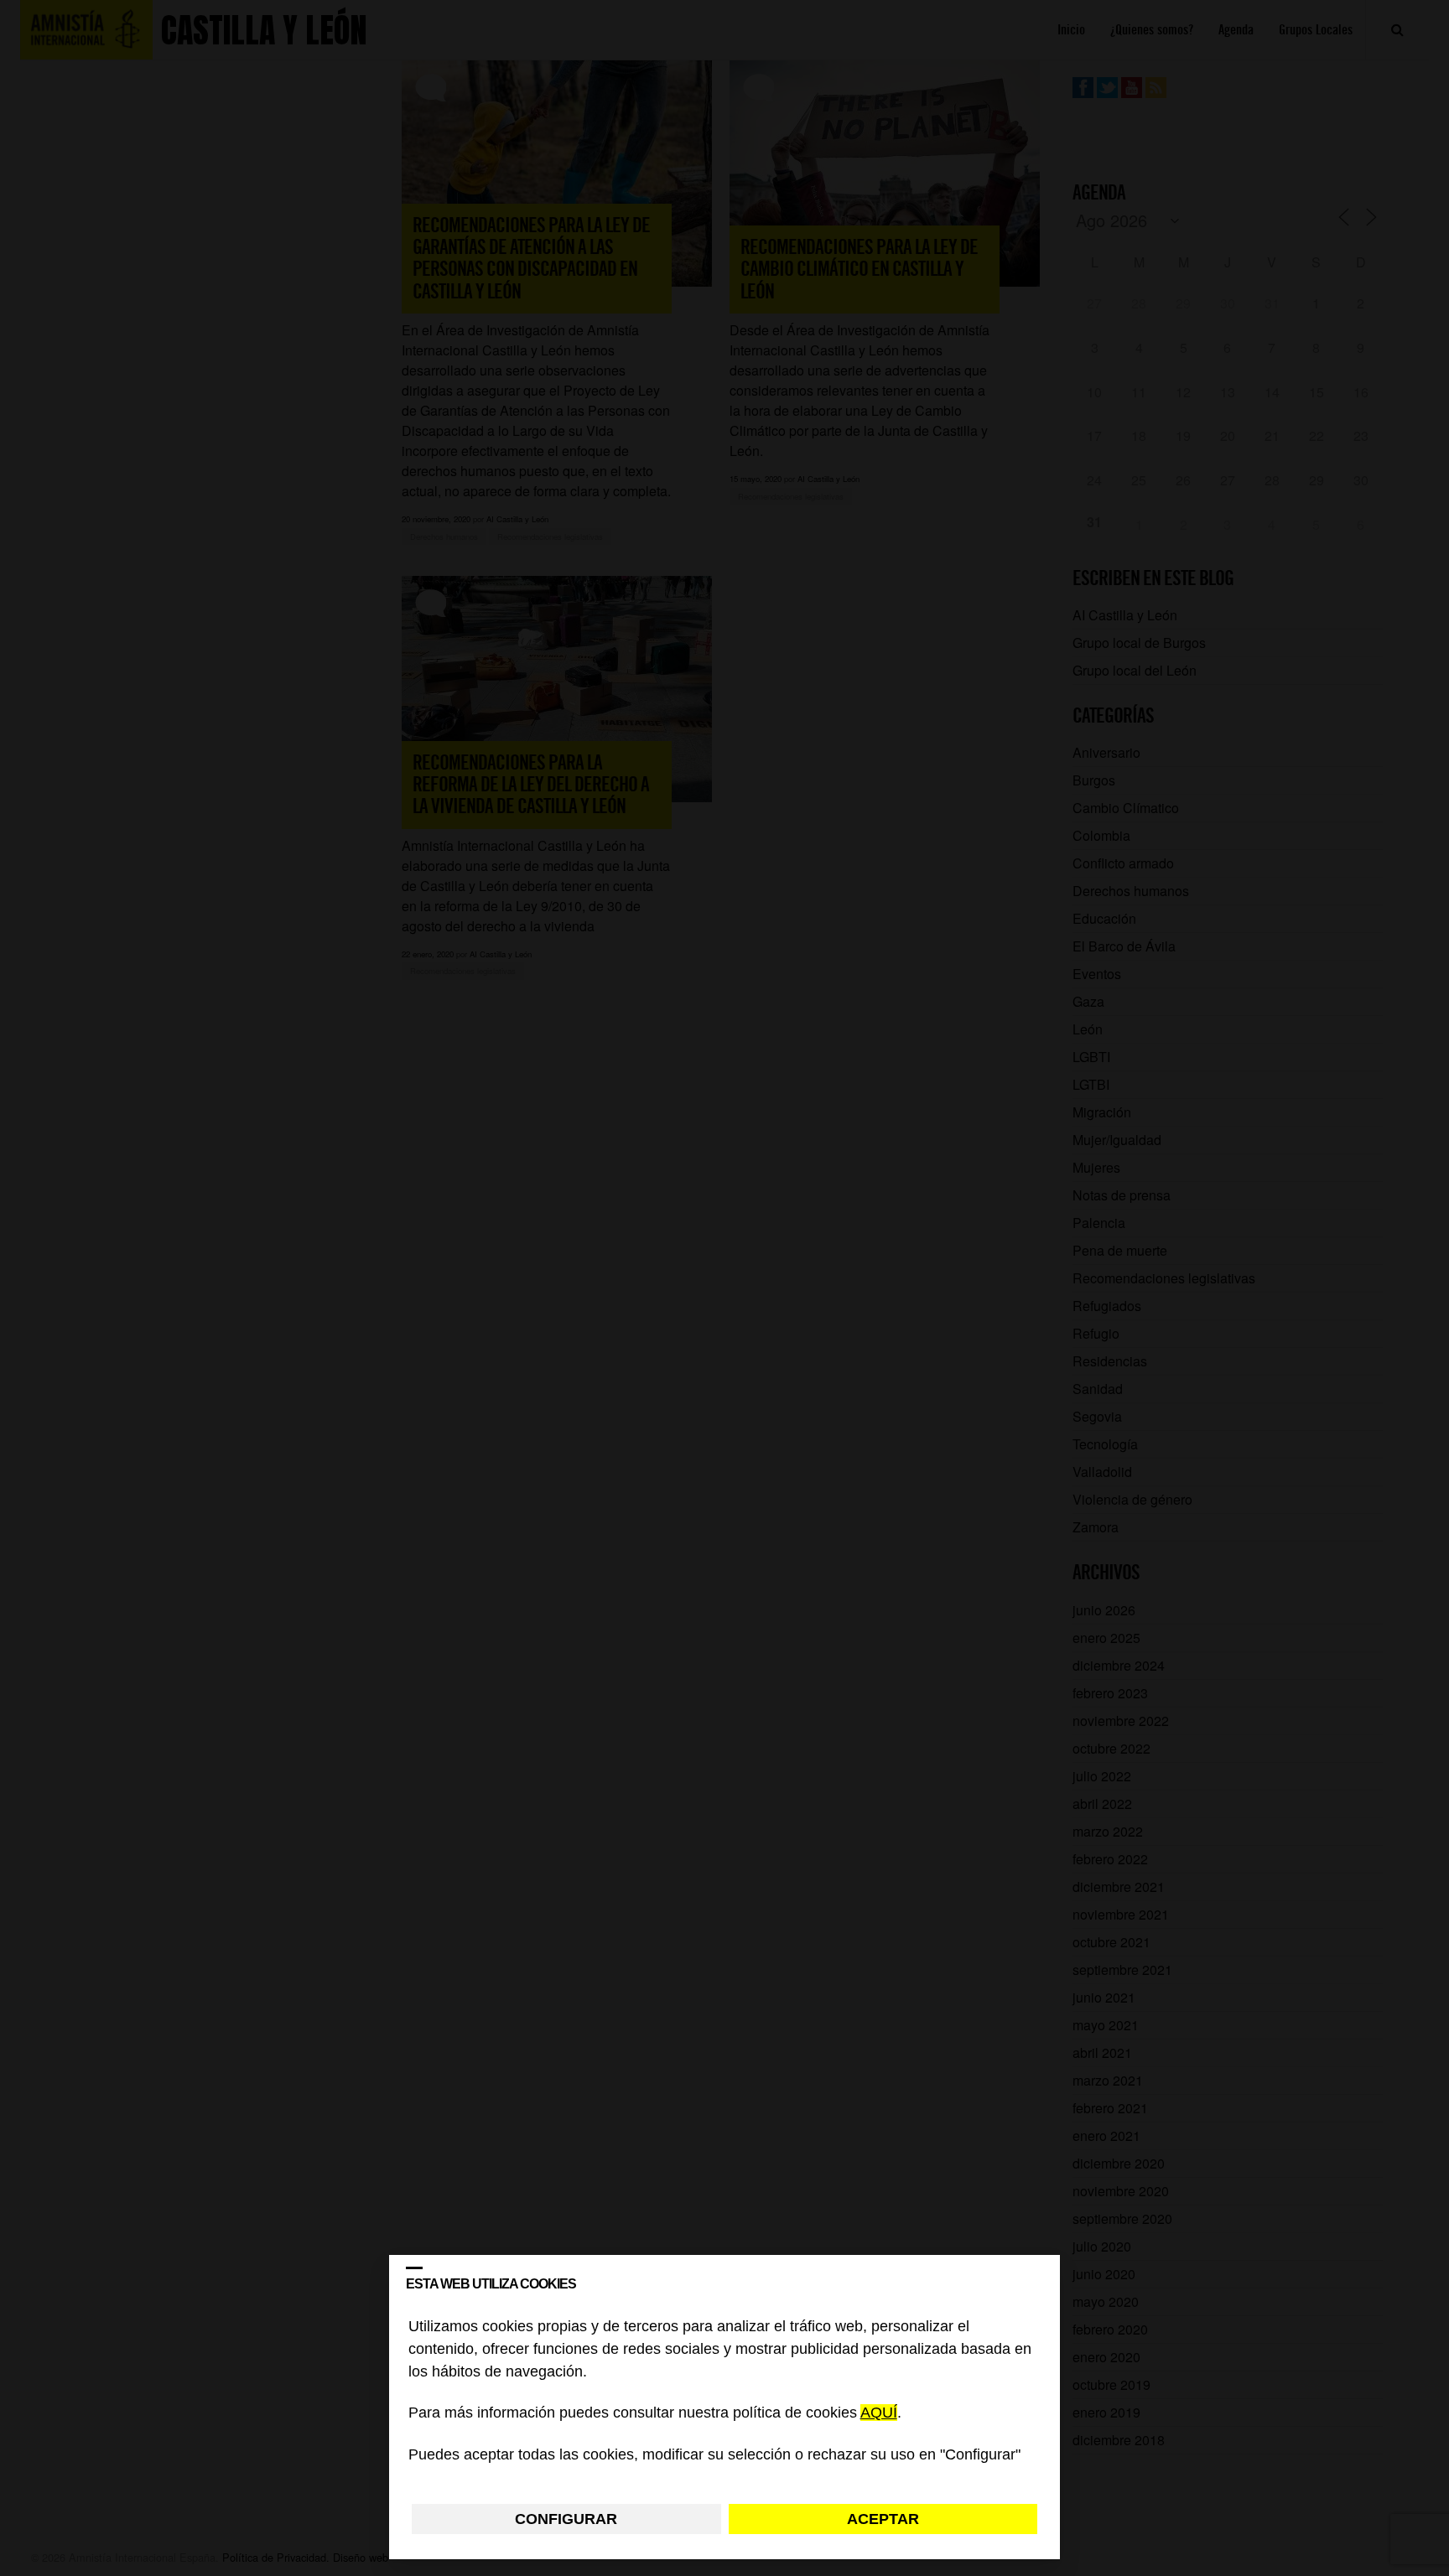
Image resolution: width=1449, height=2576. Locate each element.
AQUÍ (879, 2413)
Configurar (566, 2519)
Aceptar (883, 2519)
